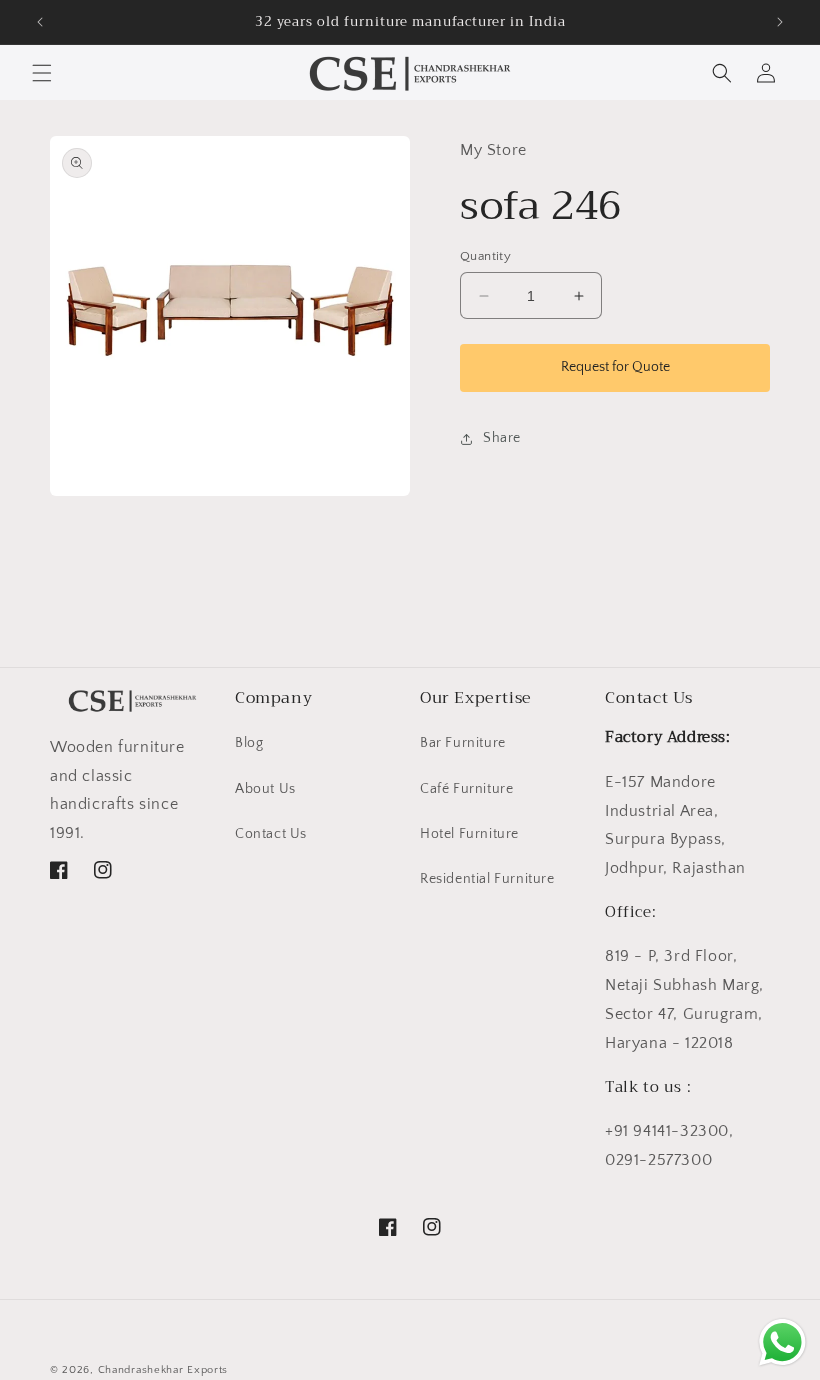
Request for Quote (615, 367)
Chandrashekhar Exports (163, 1370)
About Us (265, 789)
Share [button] (502, 438)
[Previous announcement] (40, 22)
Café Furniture (466, 789)
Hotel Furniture (469, 834)
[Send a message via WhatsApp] (782, 1342)
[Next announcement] (780, 22)
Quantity (485, 256)
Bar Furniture (463, 743)
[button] (42, 73)
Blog (249, 743)
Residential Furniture (487, 879)
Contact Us (271, 834)
